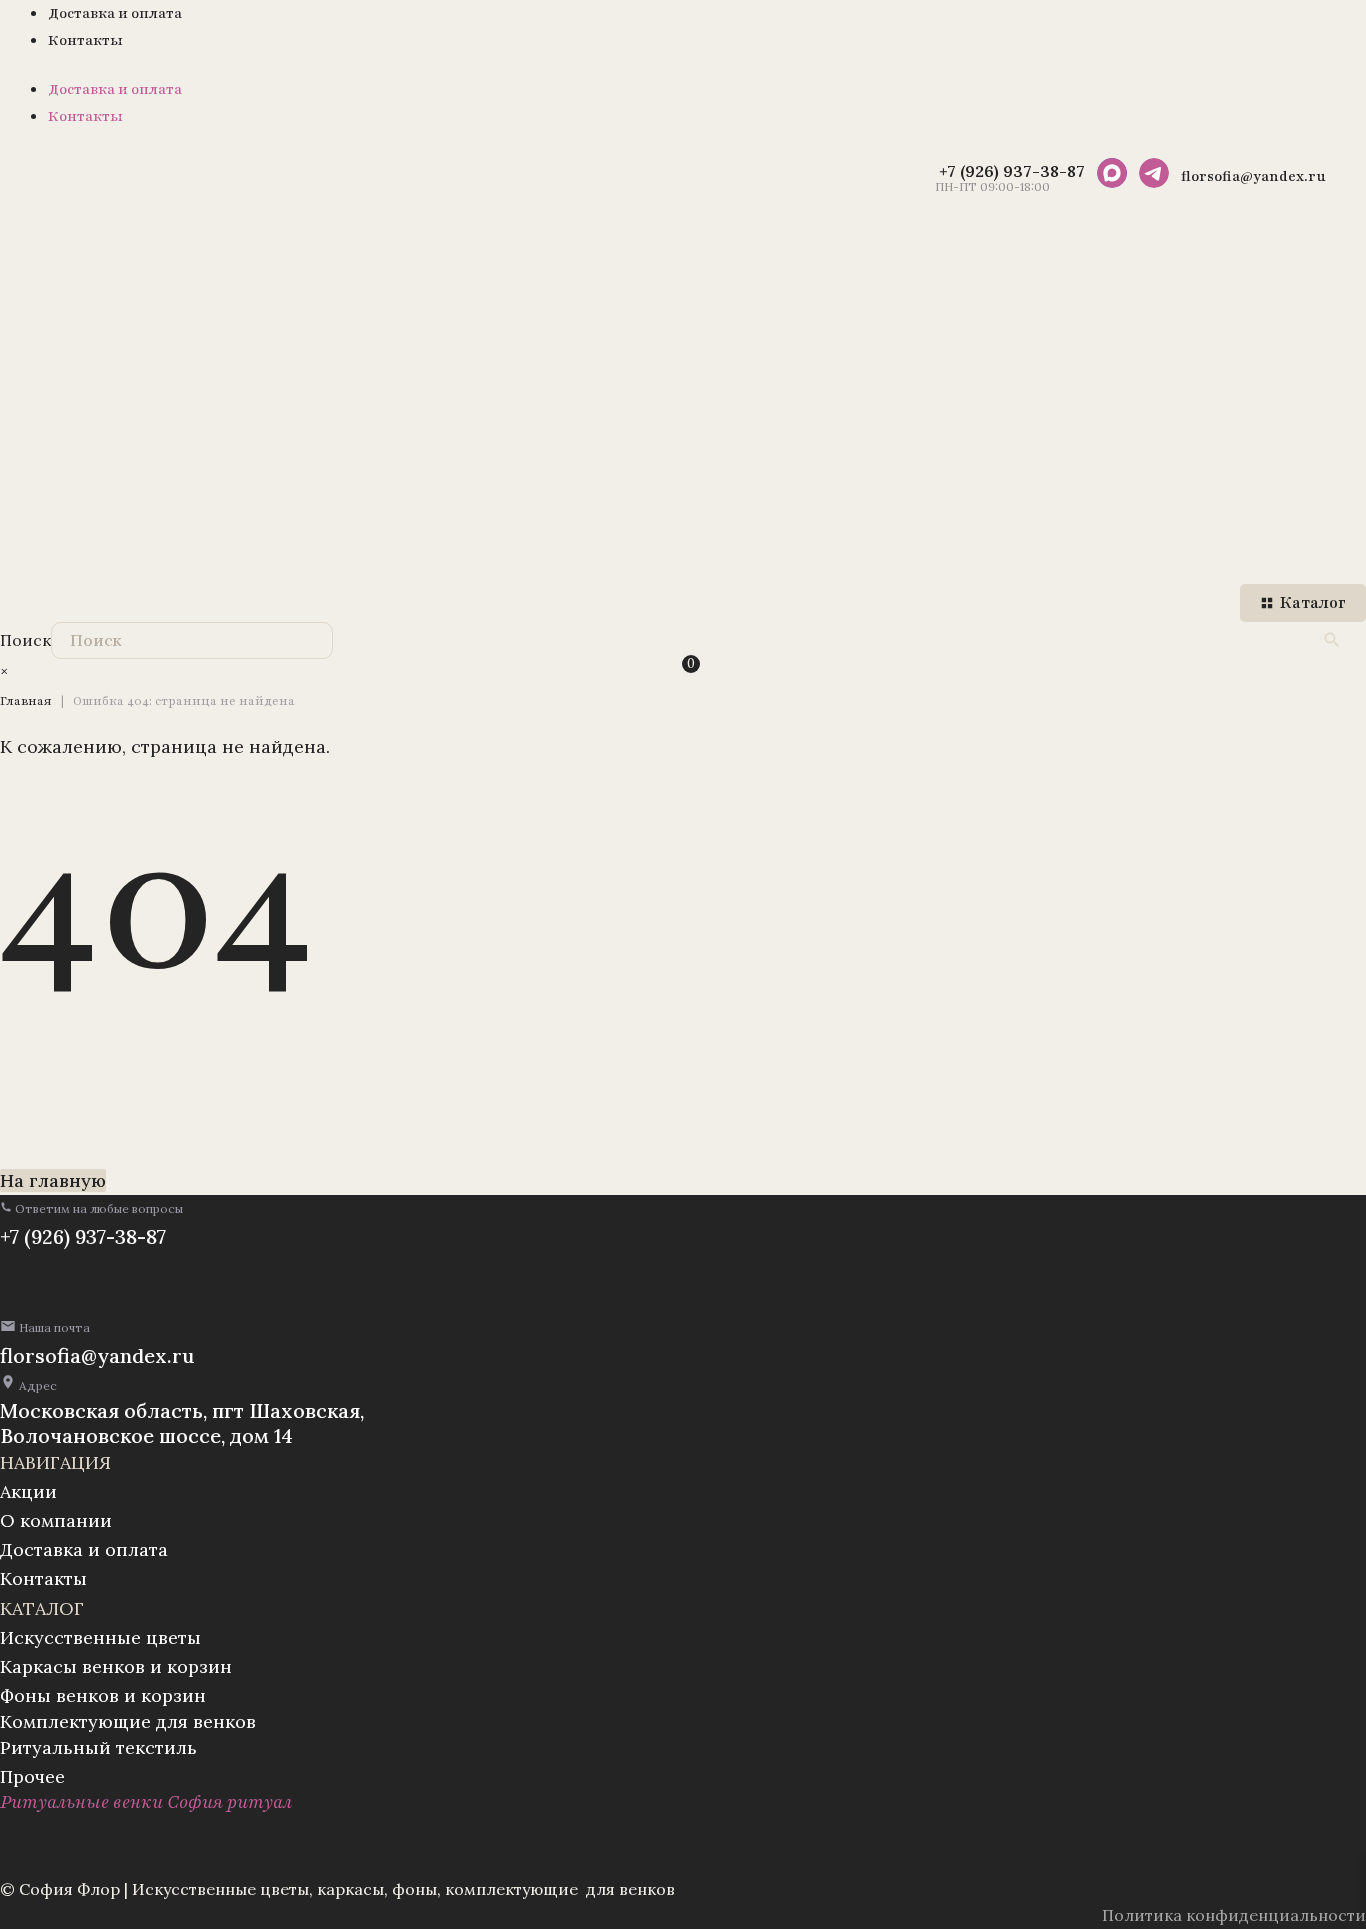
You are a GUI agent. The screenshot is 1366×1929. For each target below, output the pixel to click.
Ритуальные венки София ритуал (146, 1802)
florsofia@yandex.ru (97, 1355)
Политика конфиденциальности (1234, 1915)
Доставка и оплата (115, 13)
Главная (26, 701)
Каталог (1313, 603)
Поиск (25, 640)
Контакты (85, 40)
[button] (91, 1208)
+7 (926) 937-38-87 (83, 1236)
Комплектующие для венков (128, 1721)
